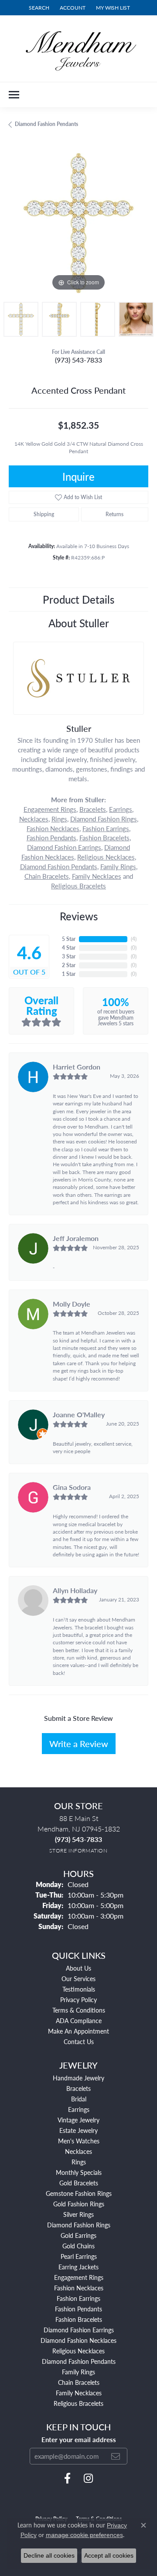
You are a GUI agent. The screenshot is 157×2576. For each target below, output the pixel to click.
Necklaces (34, 819)
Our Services (78, 1978)
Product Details (78, 599)
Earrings (121, 809)
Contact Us (79, 2041)
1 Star (69, 974)
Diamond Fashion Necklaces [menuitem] (78, 2340)
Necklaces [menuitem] (78, 2151)
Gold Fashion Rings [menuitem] (79, 2204)
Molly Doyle (72, 1304)
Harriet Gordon (77, 1067)
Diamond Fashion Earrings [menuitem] (79, 2330)
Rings (59, 819)
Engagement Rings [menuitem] (79, 2277)
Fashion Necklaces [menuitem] (79, 2288)
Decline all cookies (49, 2555)
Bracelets (93, 809)
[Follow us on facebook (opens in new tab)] (67, 2478)
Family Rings (118, 867)
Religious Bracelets (78, 886)
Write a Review (79, 1744)
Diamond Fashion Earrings (64, 847)
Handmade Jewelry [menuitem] (78, 2078)
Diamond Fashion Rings (104, 819)
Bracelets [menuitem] (78, 2088)
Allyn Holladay (75, 1590)
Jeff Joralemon (76, 1238)
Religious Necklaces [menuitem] (78, 2351)
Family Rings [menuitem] (78, 2372)
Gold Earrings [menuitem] (78, 2235)
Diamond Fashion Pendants (46, 124)
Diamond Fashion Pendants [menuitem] (79, 2361)
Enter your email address (79, 2440)
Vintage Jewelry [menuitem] (78, 2120)
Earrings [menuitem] (79, 2109)
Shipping (44, 514)
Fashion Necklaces (53, 828)
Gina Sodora (72, 1487)
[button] (38, 8)
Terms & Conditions (79, 2010)
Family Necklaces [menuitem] (79, 2393)
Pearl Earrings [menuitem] (79, 2256)
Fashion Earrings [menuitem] (78, 2298)
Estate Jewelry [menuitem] (78, 2130)
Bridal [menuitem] (79, 2099)
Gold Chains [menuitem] (78, 2246)
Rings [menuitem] (79, 2162)
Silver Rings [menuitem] (78, 2214)
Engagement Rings (50, 809)
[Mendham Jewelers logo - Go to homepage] (78, 49)
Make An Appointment (78, 2031)
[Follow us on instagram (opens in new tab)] (88, 2478)
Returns (114, 514)
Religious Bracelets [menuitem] (78, 2403)
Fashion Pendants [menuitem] (78, 2309)
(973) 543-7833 (78, 360)
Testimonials (79, 1989)
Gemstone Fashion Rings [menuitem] (79, 2193)
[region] (78, 223)
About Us (78, 1968)
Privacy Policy (78, 1999)
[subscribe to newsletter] (116, 2456)
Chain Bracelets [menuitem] (79, 2382)
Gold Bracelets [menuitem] (79, 2183)
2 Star (69, 965)
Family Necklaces (97, 876)
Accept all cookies (109, 2555)
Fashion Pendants (51, 838)
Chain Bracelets (47, 876)
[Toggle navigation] (14, 95)
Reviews (79, 916)
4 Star (69, 948)
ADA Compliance (79, 2020)
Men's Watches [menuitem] (79, 2141)
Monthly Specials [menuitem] (79, 2172)
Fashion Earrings (106, 828)
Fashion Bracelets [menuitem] (79, 2319)
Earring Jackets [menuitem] (78, 2267)
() (134, 939)
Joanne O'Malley (79, 1414)
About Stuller (79, 623)
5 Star (69, 939)
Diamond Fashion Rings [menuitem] (79, 2225)
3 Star (69, 956)
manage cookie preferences (84, 2535)
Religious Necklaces (106, 857)
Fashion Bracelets (104, 838)
